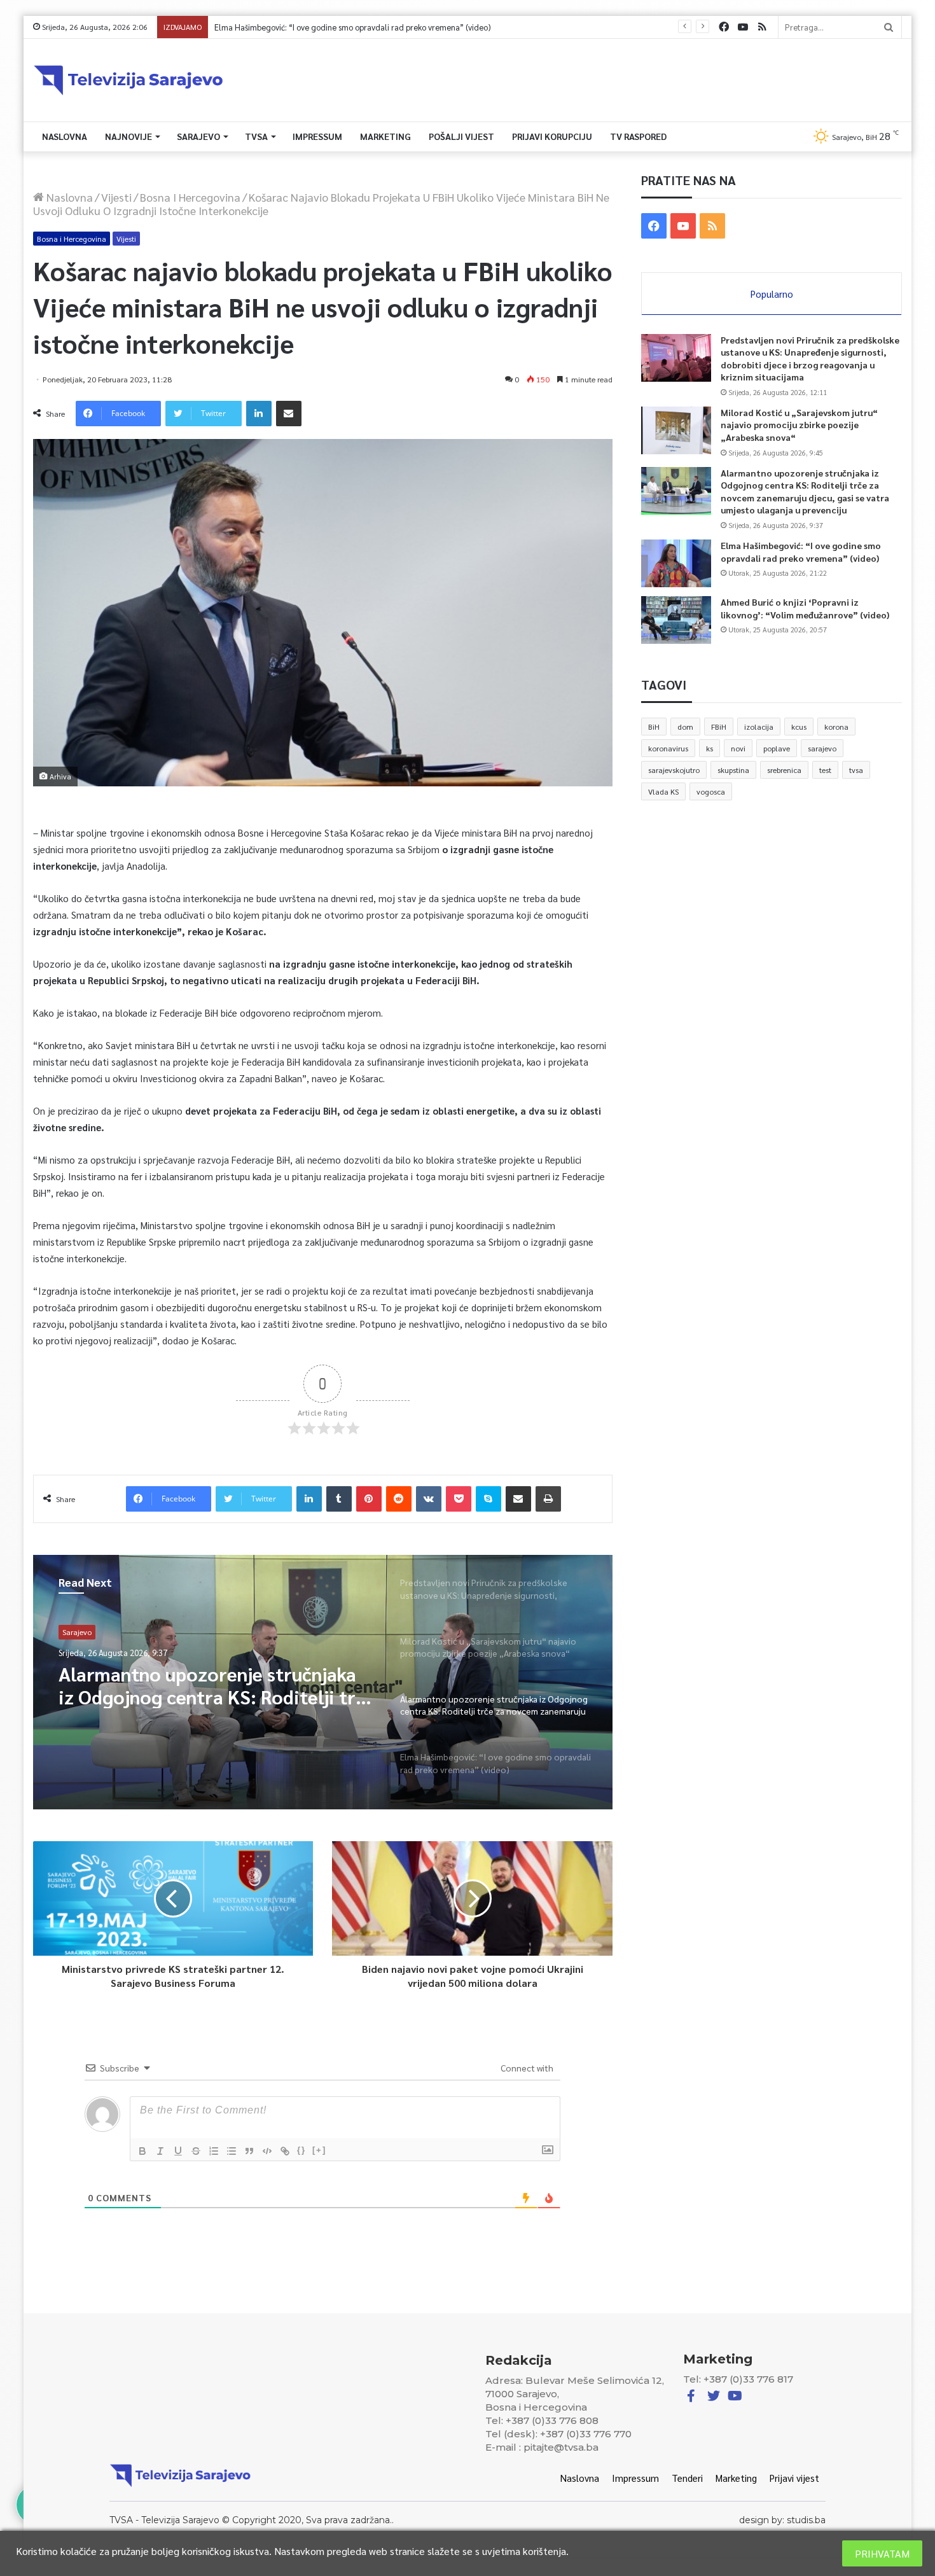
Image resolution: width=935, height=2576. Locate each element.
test (825, 770)
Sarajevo (198, 136)
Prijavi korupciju (552, 136)
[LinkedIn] (259, 414)
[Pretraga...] (889, 27)
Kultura (75, 1632)
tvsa (856, 770)
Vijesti (116, 197)
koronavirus (668, 748)
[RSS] (762, 27)
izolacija (759, 727)
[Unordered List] (232, 2151)
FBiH (719, 727)
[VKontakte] (429, 1499)
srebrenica (784, 770)
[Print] (548, 1499)
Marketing (385, 136)
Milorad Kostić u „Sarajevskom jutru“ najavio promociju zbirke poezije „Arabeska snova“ (799, 425)
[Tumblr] (339, 1499)
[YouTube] (743, 27)
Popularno (772, 294)
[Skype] (488, 1499)
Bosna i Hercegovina (190, 197)
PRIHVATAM (882, 2553)
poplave (777, 748)
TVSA (256, 136)
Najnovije (128, 136)
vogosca (711, 791)
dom (685, 727)
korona (836, 727)
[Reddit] (399, 1499)
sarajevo (822, 748)
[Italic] (160, 2151)
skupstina (733, 770)
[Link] (285, 2151)
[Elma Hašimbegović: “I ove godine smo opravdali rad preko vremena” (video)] (676, 563)
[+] (319, 2150)
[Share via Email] (289, 414)
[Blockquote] (249, 2151)
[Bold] (142, 2151)
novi (738, 748)
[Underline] (178, 2151)
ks (710, 748)
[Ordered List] (214, 2151)
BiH (654, 727)
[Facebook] (724, 27)
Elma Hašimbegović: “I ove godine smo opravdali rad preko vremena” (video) (209, 1685)
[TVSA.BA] (128, 80)
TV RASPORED (638, 136)
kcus (799, 727)
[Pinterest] (369, 1499)
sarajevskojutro (674, 770)
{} (301, 2150)
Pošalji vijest (461, 136)
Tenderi (687, 2478)
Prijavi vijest (794, 2478)
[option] (323, 1682)
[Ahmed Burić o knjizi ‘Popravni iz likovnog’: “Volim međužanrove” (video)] (676, 620)
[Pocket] (459, 1499)
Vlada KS (663, 791)
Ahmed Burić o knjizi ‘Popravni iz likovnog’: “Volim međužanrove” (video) (346, 27)
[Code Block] (267, 2151)
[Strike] (196, 2151)
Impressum (317, 136)
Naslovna (65, 136)
